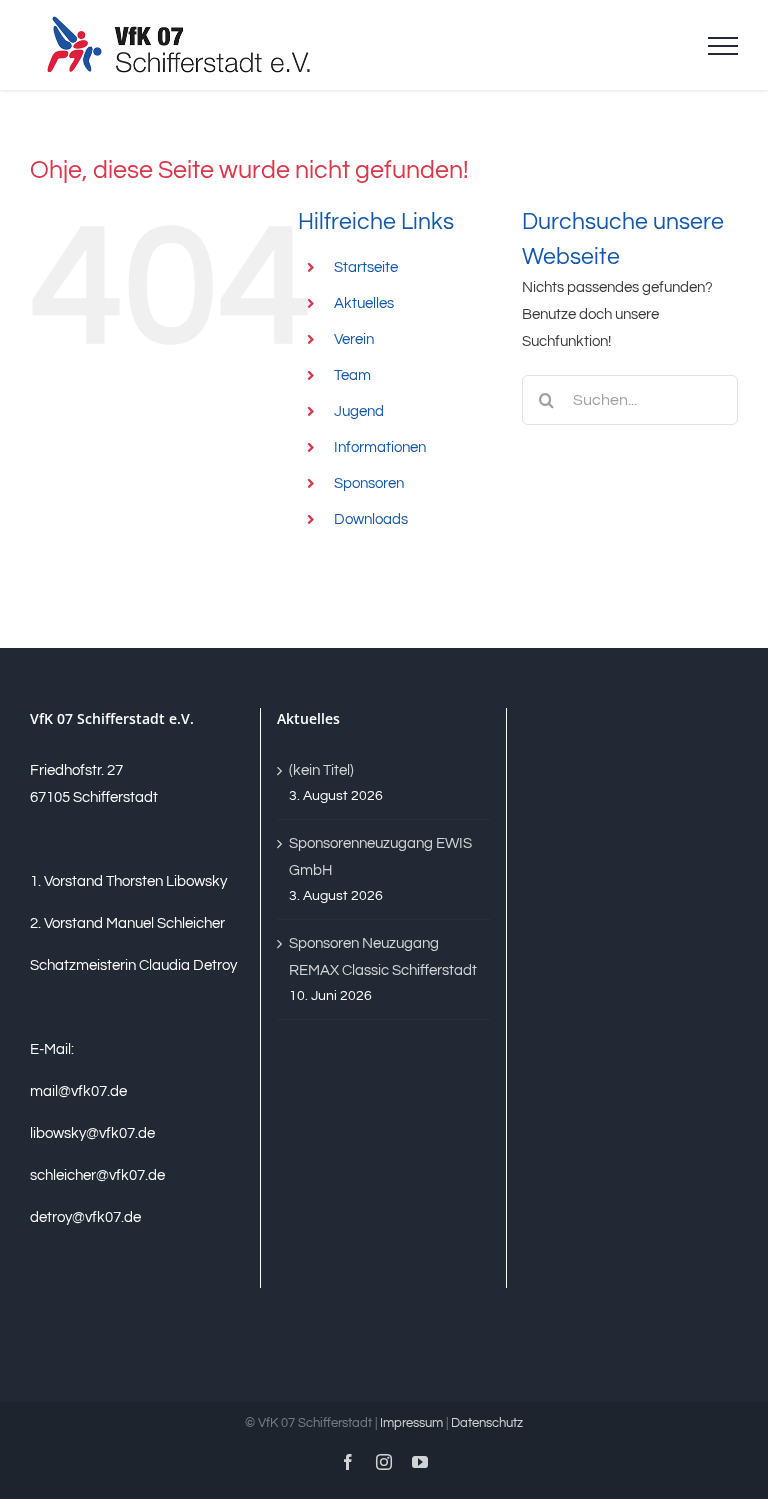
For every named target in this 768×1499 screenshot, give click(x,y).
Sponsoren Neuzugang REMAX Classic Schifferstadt (383, 957)
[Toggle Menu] (723, 46)
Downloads (371, 519)
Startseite (366, 267)
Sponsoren (369, 483)
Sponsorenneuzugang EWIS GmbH (380, 857)
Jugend (359, 411)
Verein (354, 339)
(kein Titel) (321, 770)
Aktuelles (364, 303)
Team (352, 375)
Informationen (380, 447)
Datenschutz (487, 1423)
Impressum (411, 1423)
